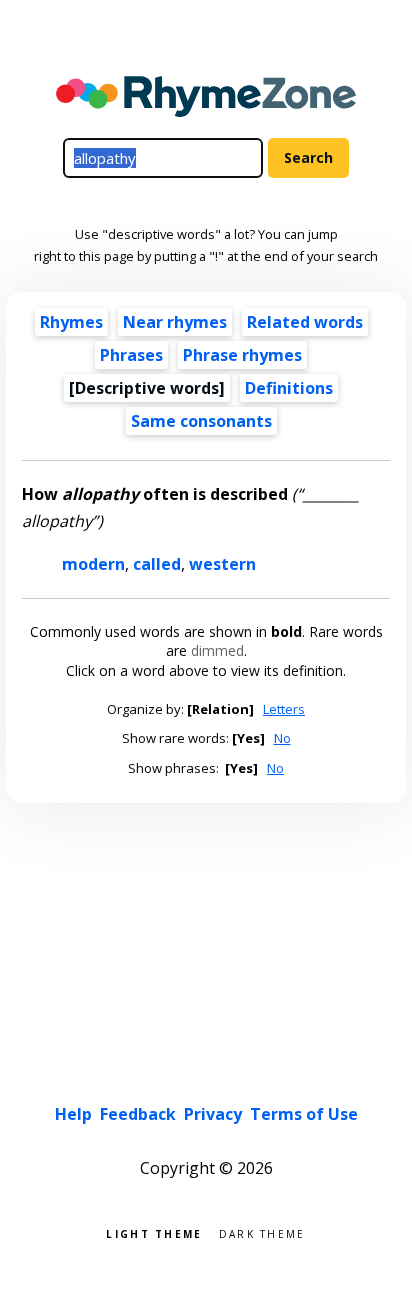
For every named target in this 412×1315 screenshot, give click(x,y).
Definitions (289, 388)
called (157, 564)
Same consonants (201, 421)
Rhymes (71, 322)
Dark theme (262, 1232)
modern (93, 564)
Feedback (138, 1114)
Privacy (213, 1114)
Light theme (154, 1232)
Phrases (131, 355)
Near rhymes (175, 322)
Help (73, 1114)
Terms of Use (304, 1114)
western (222, 564)
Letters (284, 709)
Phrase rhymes (242, 355)
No (282, 738)
